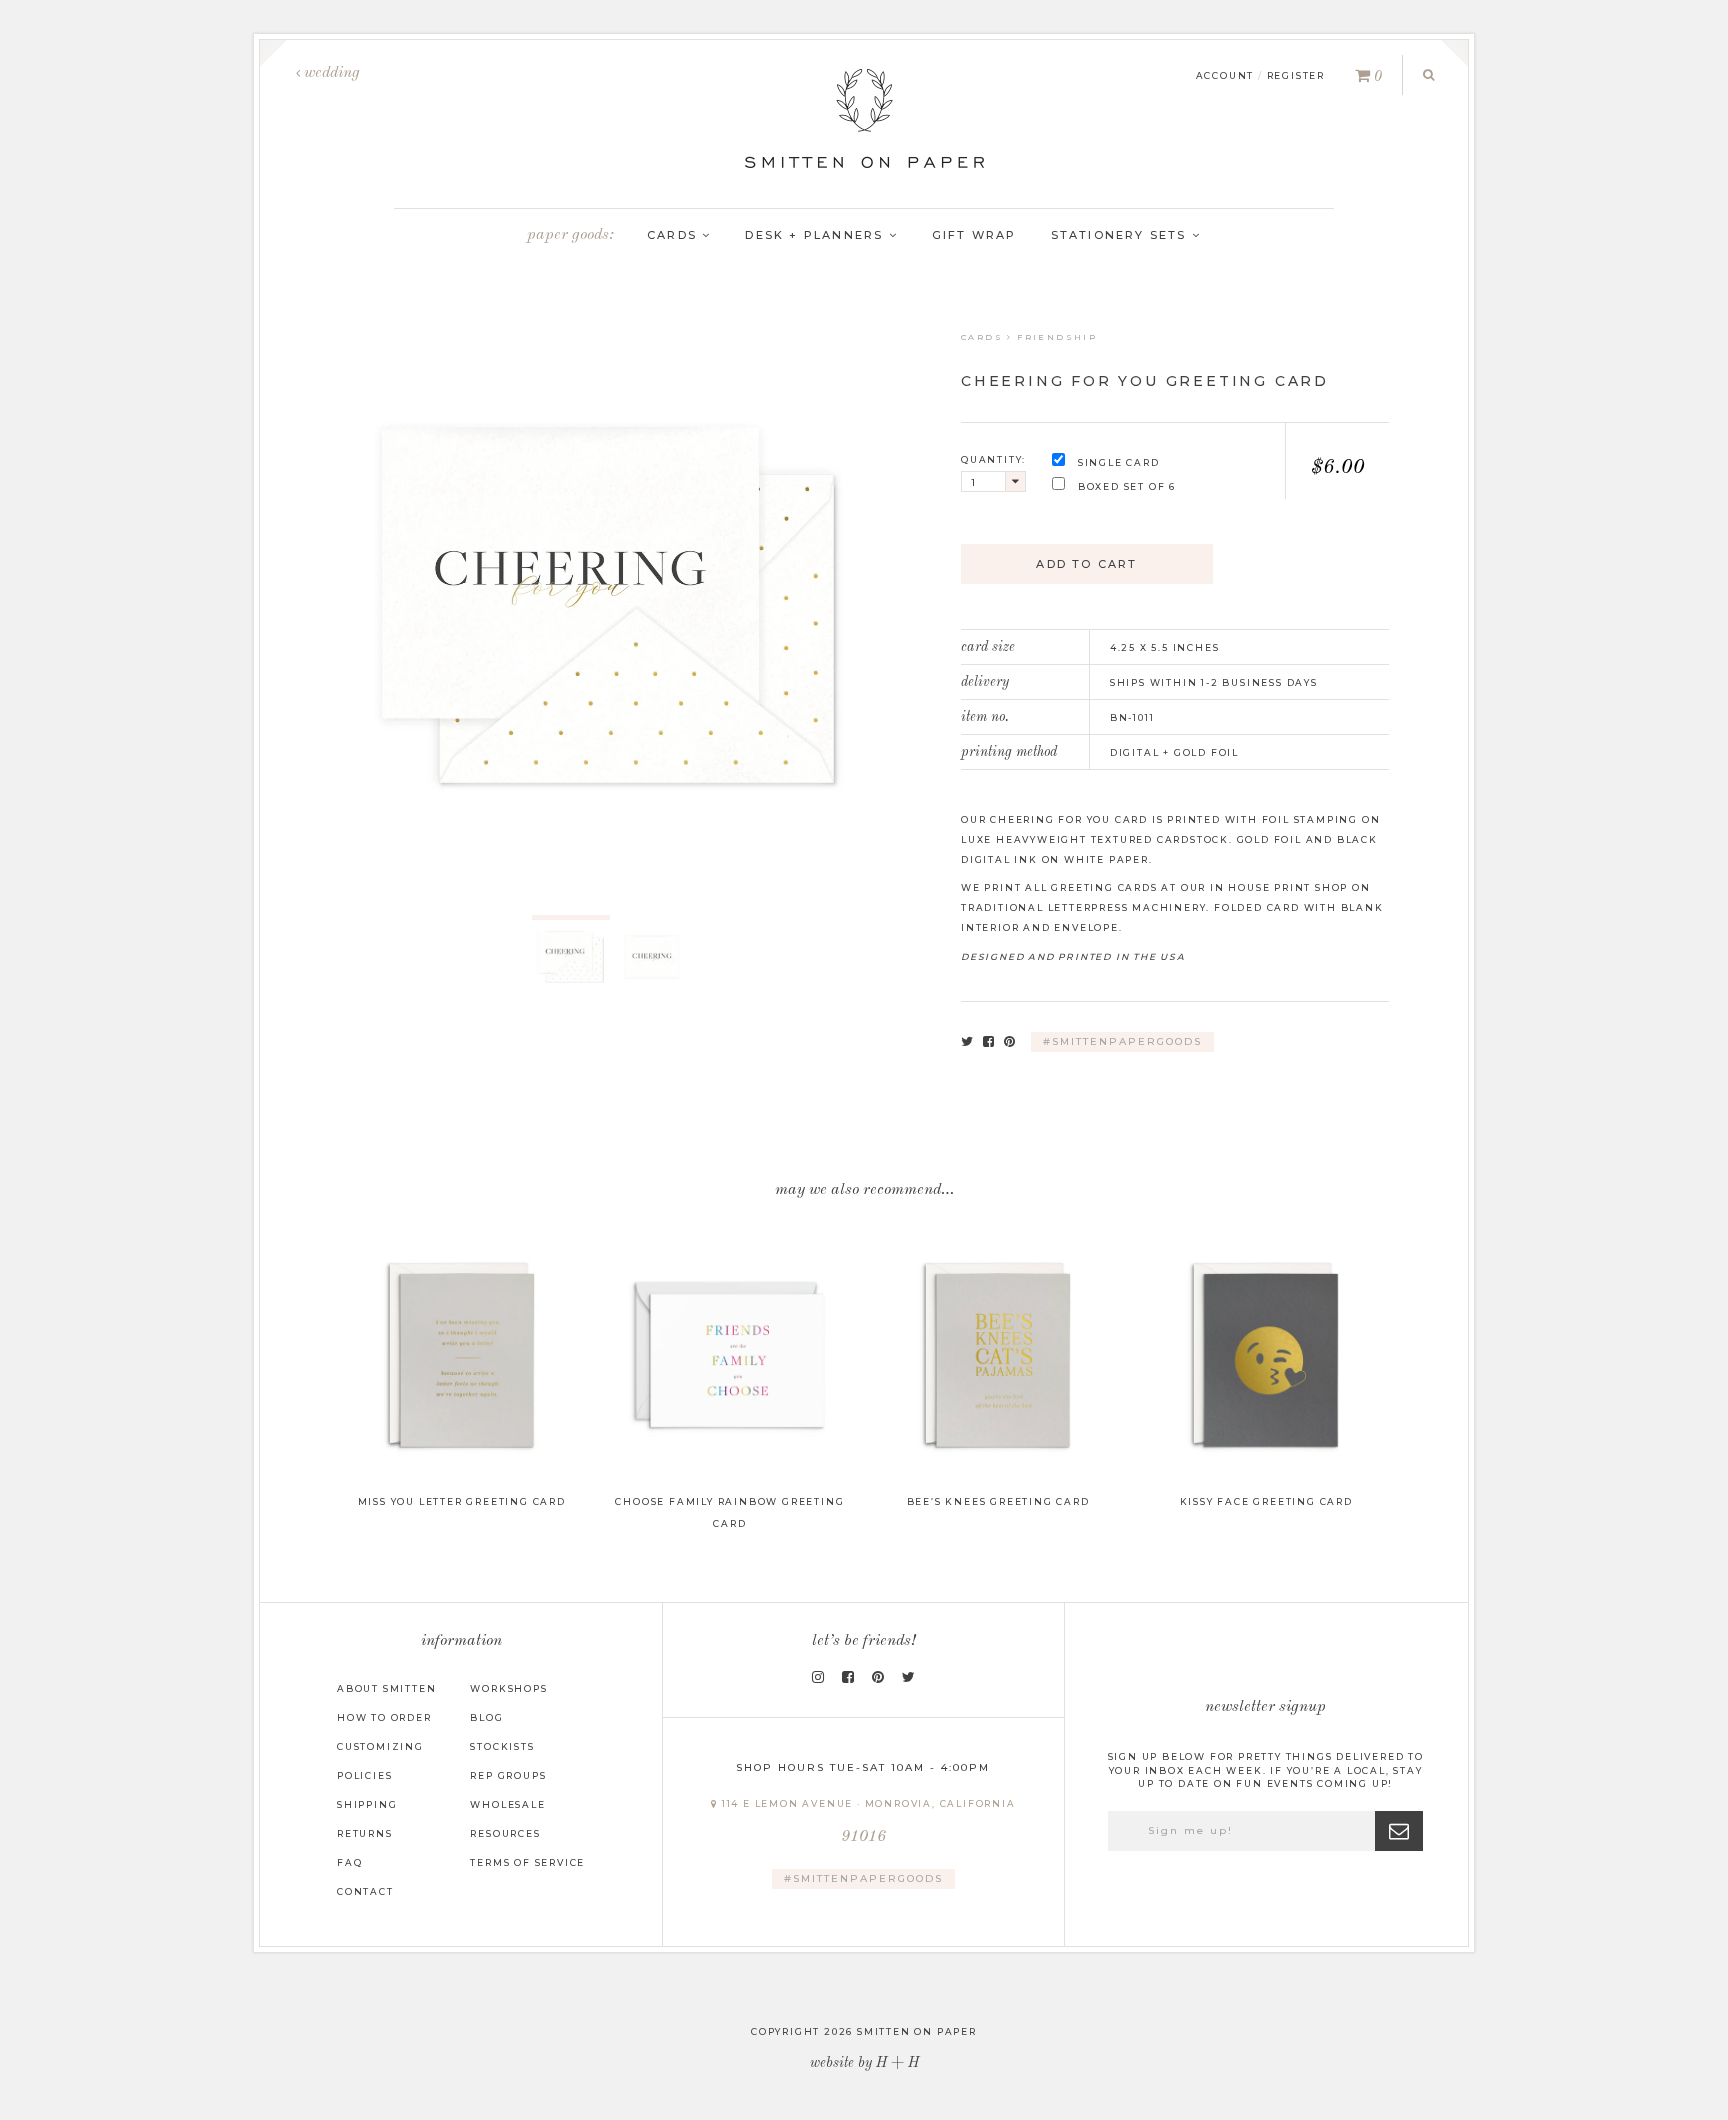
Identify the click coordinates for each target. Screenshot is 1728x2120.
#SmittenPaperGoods (863, 1878)
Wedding (330, 73)
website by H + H (864, 2063)
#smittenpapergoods (1122, 1041)
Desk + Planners (816, 235)
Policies (364, 1775)
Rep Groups (508, 1775)
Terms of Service (527, 1862)
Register (1296, 75)
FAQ (349, 1862)
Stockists (502, 1746)
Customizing (380, 1746)
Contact (365, 1891)
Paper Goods (568, 235)
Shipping (367, 1804)
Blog (486, 1717)
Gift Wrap (974, 235)
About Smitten (386, 1688)
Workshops (508, 1688)
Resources (505, 1833)
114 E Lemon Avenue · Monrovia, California (867, 1821)
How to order (384, 1717)
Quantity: (993, 459)
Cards (674, 235)
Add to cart (1086, 564)
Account (1225, 75)
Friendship (1057, 337)
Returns (365, 1833)
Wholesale (507, 1804)
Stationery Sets (1121, 235)
